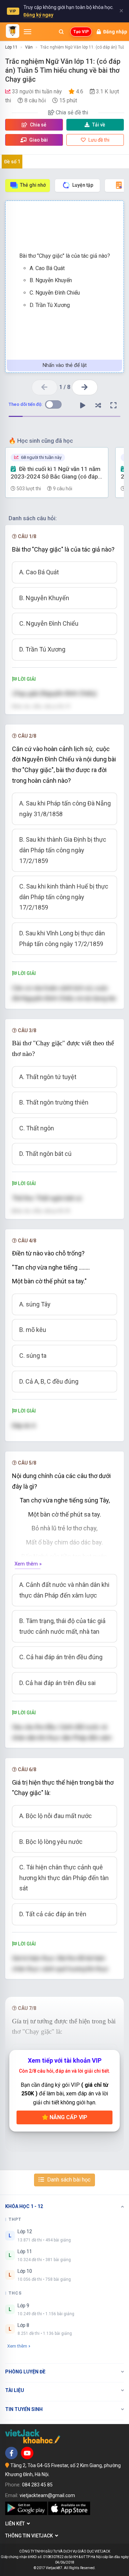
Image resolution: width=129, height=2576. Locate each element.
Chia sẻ (38, 125)
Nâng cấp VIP (68, 2117)
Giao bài (38, 140)
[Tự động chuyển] (83, 406)
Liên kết (16, 2524)
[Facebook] (11, 2453)
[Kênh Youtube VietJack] (27, 2453)
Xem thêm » (28, 1564)
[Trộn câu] (98, 406)
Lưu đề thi (98, 140)
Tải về (99, 125)
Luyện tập (83, 185)
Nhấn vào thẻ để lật (65, 365)
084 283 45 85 (37, 2485)
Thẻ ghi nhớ (33, 185)
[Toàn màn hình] (114, 406)
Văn (29, 47)
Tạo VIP (81, 32)
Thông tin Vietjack (30, 2536)
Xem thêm (17, 2346)
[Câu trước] (45, 387)
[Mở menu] (28, 32)
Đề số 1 (12, 162)
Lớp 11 (11, 47)
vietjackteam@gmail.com (47, 2495)
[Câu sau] (85, 387)
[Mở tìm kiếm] (61, 32)
